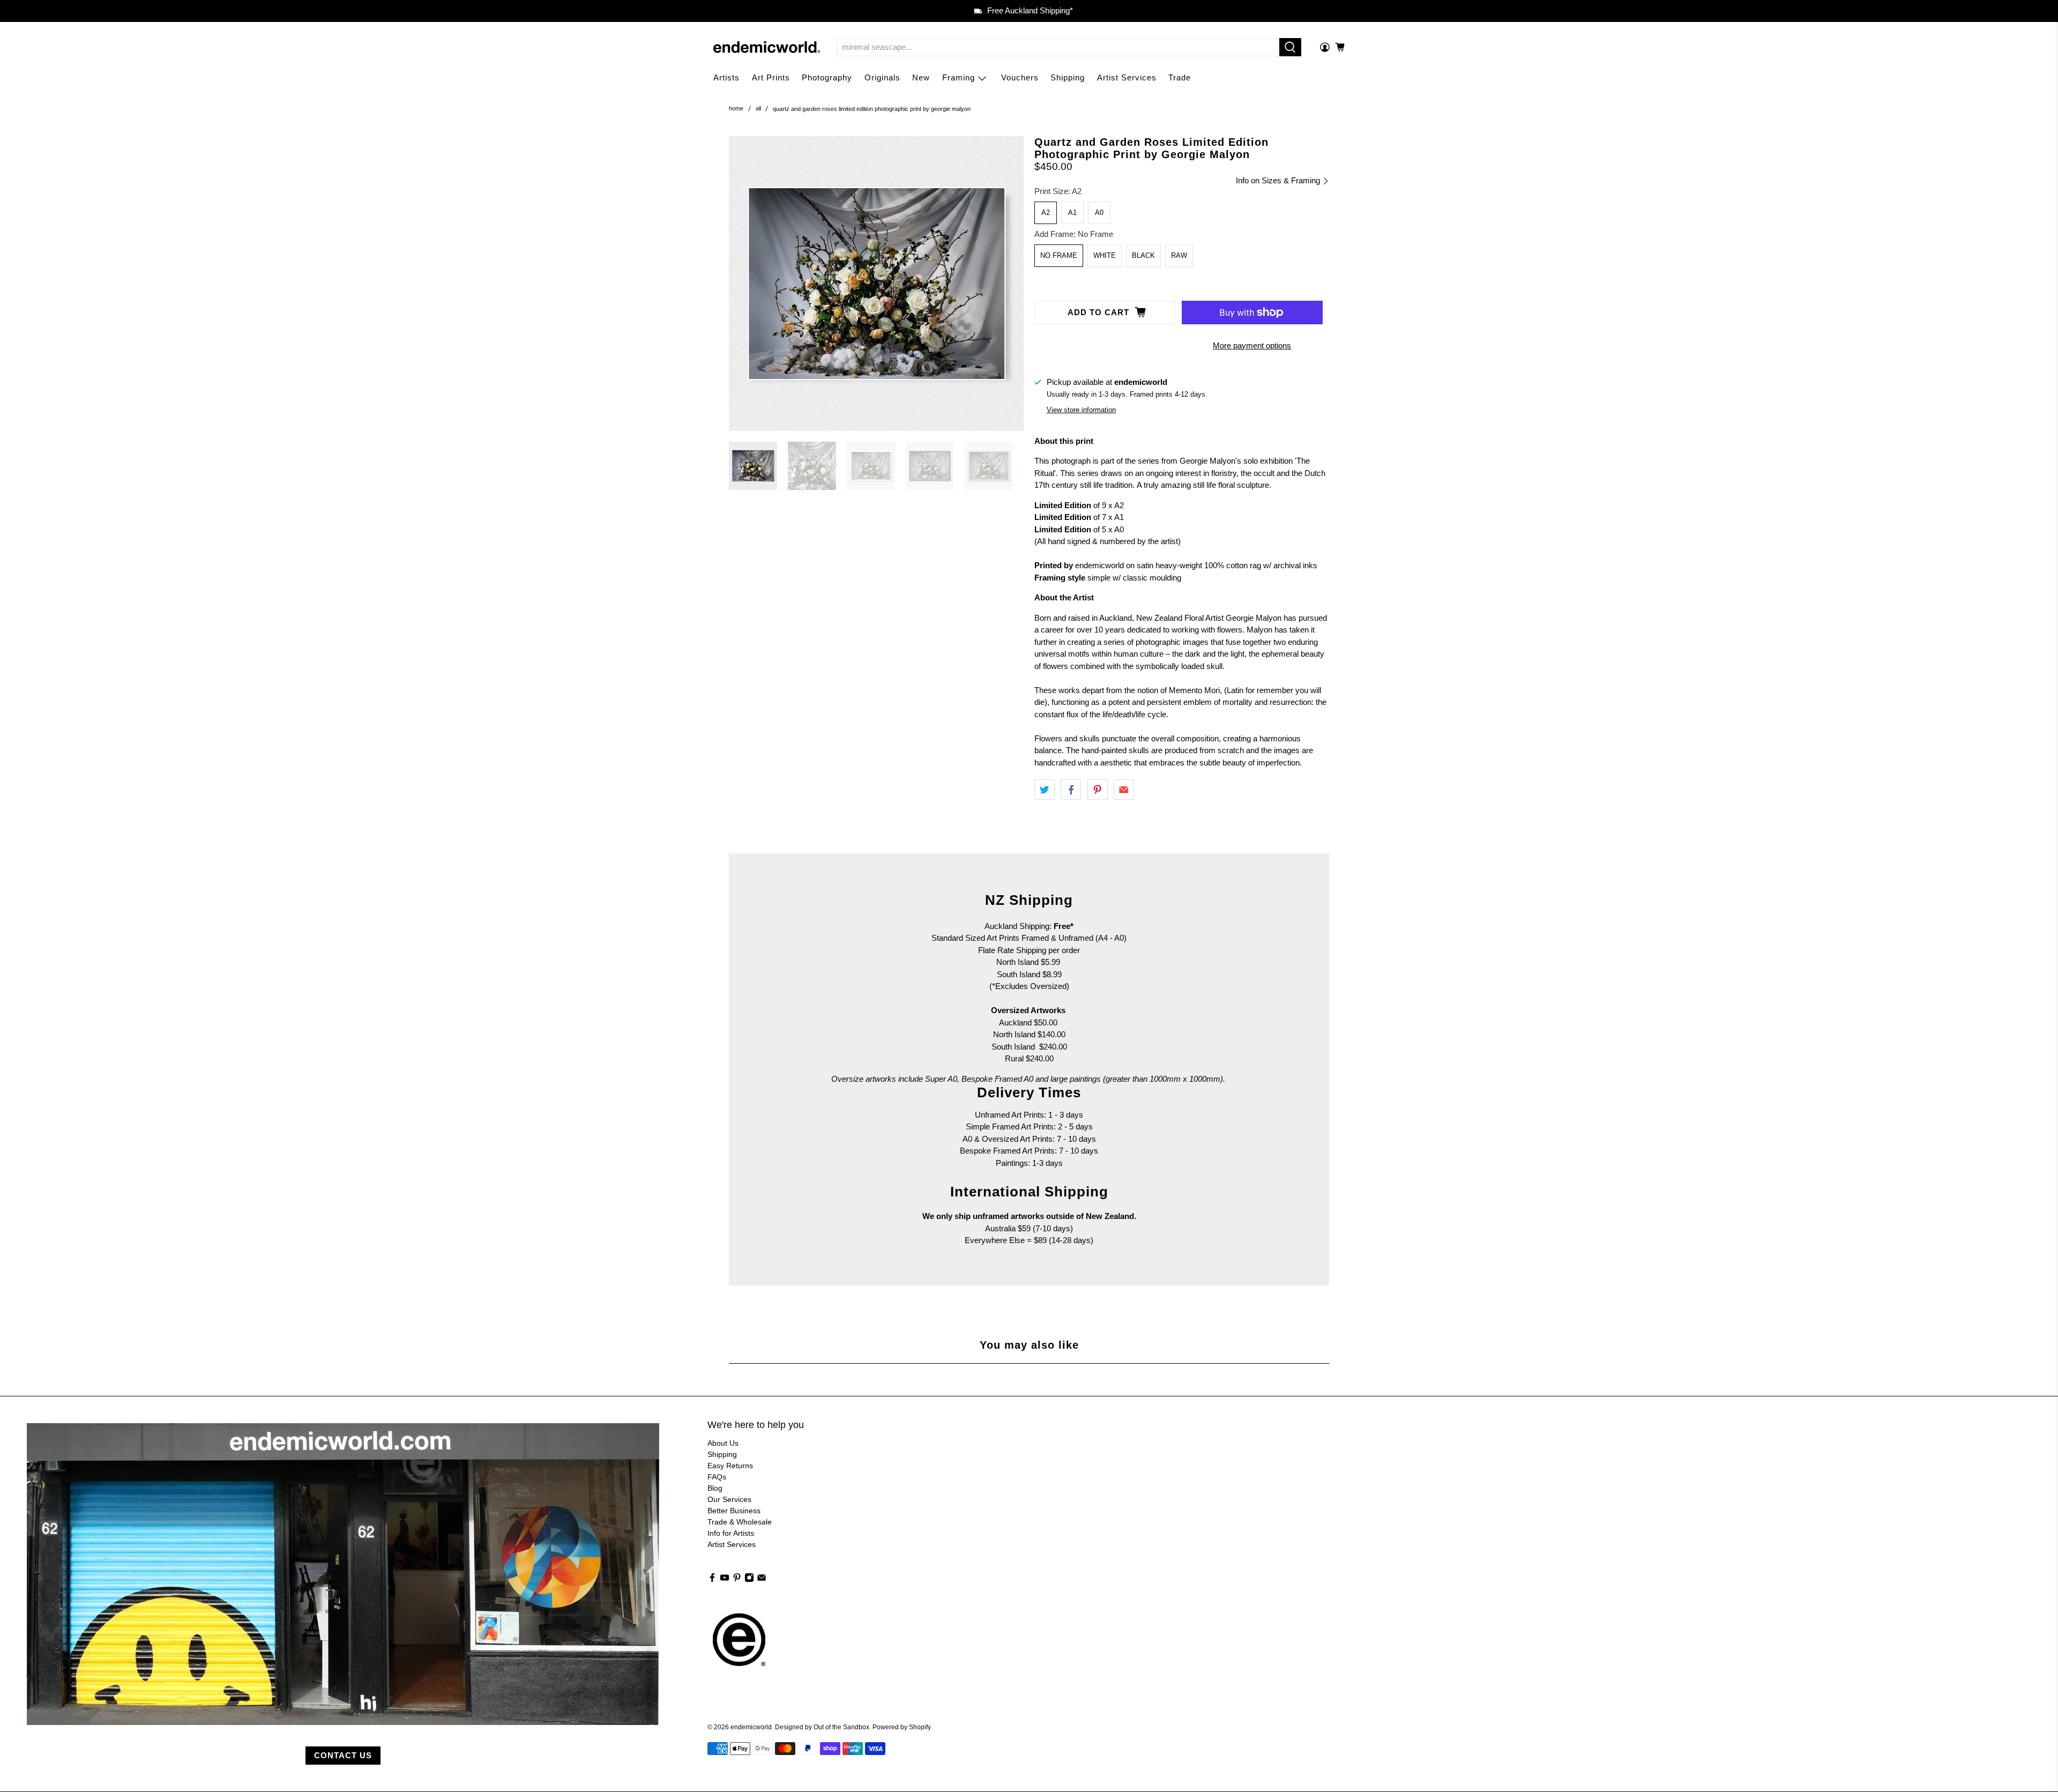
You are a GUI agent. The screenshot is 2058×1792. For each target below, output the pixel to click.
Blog (715, 1488)
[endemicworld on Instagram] (749, 1580)
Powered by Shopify (902, 1727)
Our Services (729, 1499)
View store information (1081, 410)
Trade (1180, 77)
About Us (723, 1443)
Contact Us (343, 1755)
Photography (827, 77)
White (1105, 255)
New (921, 77)
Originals (882, 77)
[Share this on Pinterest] (1098, 790)
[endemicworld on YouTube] (725, 1580)
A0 (1099, 213)
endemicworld (751, 1727)
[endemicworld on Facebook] (712, 1580)
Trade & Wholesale (740, 1522)
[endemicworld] (767, 47)
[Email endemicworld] (762, 1580)
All (758, 109)
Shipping (1068, 77)
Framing (959, 77)
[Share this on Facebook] (1071, 790)
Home (736, 109)
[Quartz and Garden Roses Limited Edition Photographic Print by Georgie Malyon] (876, 284)
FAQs (717, 1477)
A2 (1046, 213)
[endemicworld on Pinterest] (737, 1580)
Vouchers (1020, 77)
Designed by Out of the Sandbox (822, 1727)
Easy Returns (730, 1466)
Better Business (734, 1511)
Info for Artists (731, 1533)
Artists (726, 77)
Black (1143, 255)
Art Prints (771, 77)
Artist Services (1127, 77)
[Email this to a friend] (1124, 790)
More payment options (1252, 345)
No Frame (1059, 255)
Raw (1179, 255)
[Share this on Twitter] (1045, 790)
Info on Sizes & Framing (1279, 180)
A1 (1072, 213)
